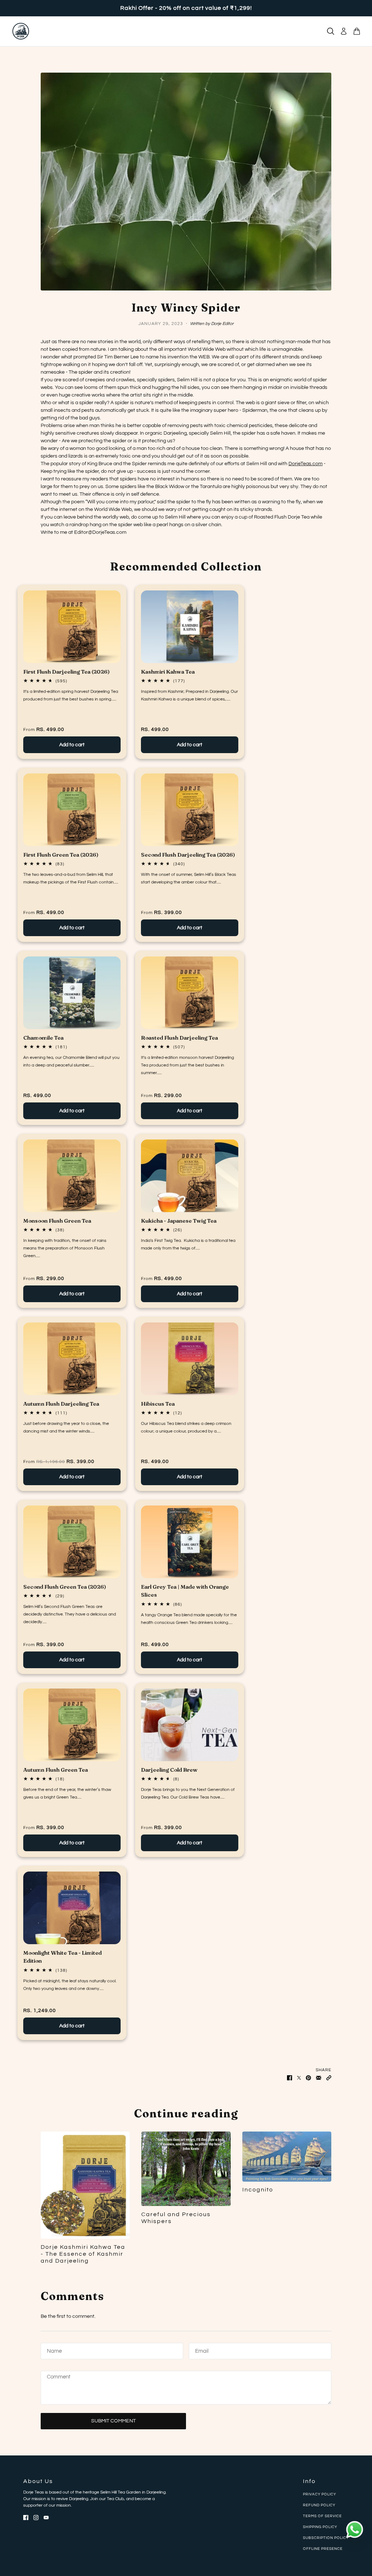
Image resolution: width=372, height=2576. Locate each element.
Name (53, 2350)
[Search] (331, 31)
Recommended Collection (186, 567)
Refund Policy (319, 2505)
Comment (59, 2378)
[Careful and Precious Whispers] (186, 2169)
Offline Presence (323, 2549)
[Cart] (357, 31)
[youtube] (46, 2517)
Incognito (258, 2190)
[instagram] (36, 2517)
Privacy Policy (320, 2494)
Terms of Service (322, 2516)
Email (202, 2350)
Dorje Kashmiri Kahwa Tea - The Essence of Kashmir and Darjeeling (83, 2254)
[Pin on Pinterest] (308, 2078)
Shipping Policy (320, 2527)
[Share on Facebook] (290, 2078)
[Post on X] (299, 2078)
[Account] (344, 31)
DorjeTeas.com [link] (306, 464)
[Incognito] (287, 2157)
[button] (329, 2078)
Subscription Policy (326, 2538)
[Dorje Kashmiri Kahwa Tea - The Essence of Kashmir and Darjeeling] (85, 2185)
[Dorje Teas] (21, 31)
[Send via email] (319, 2078)
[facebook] (26, 2517)
